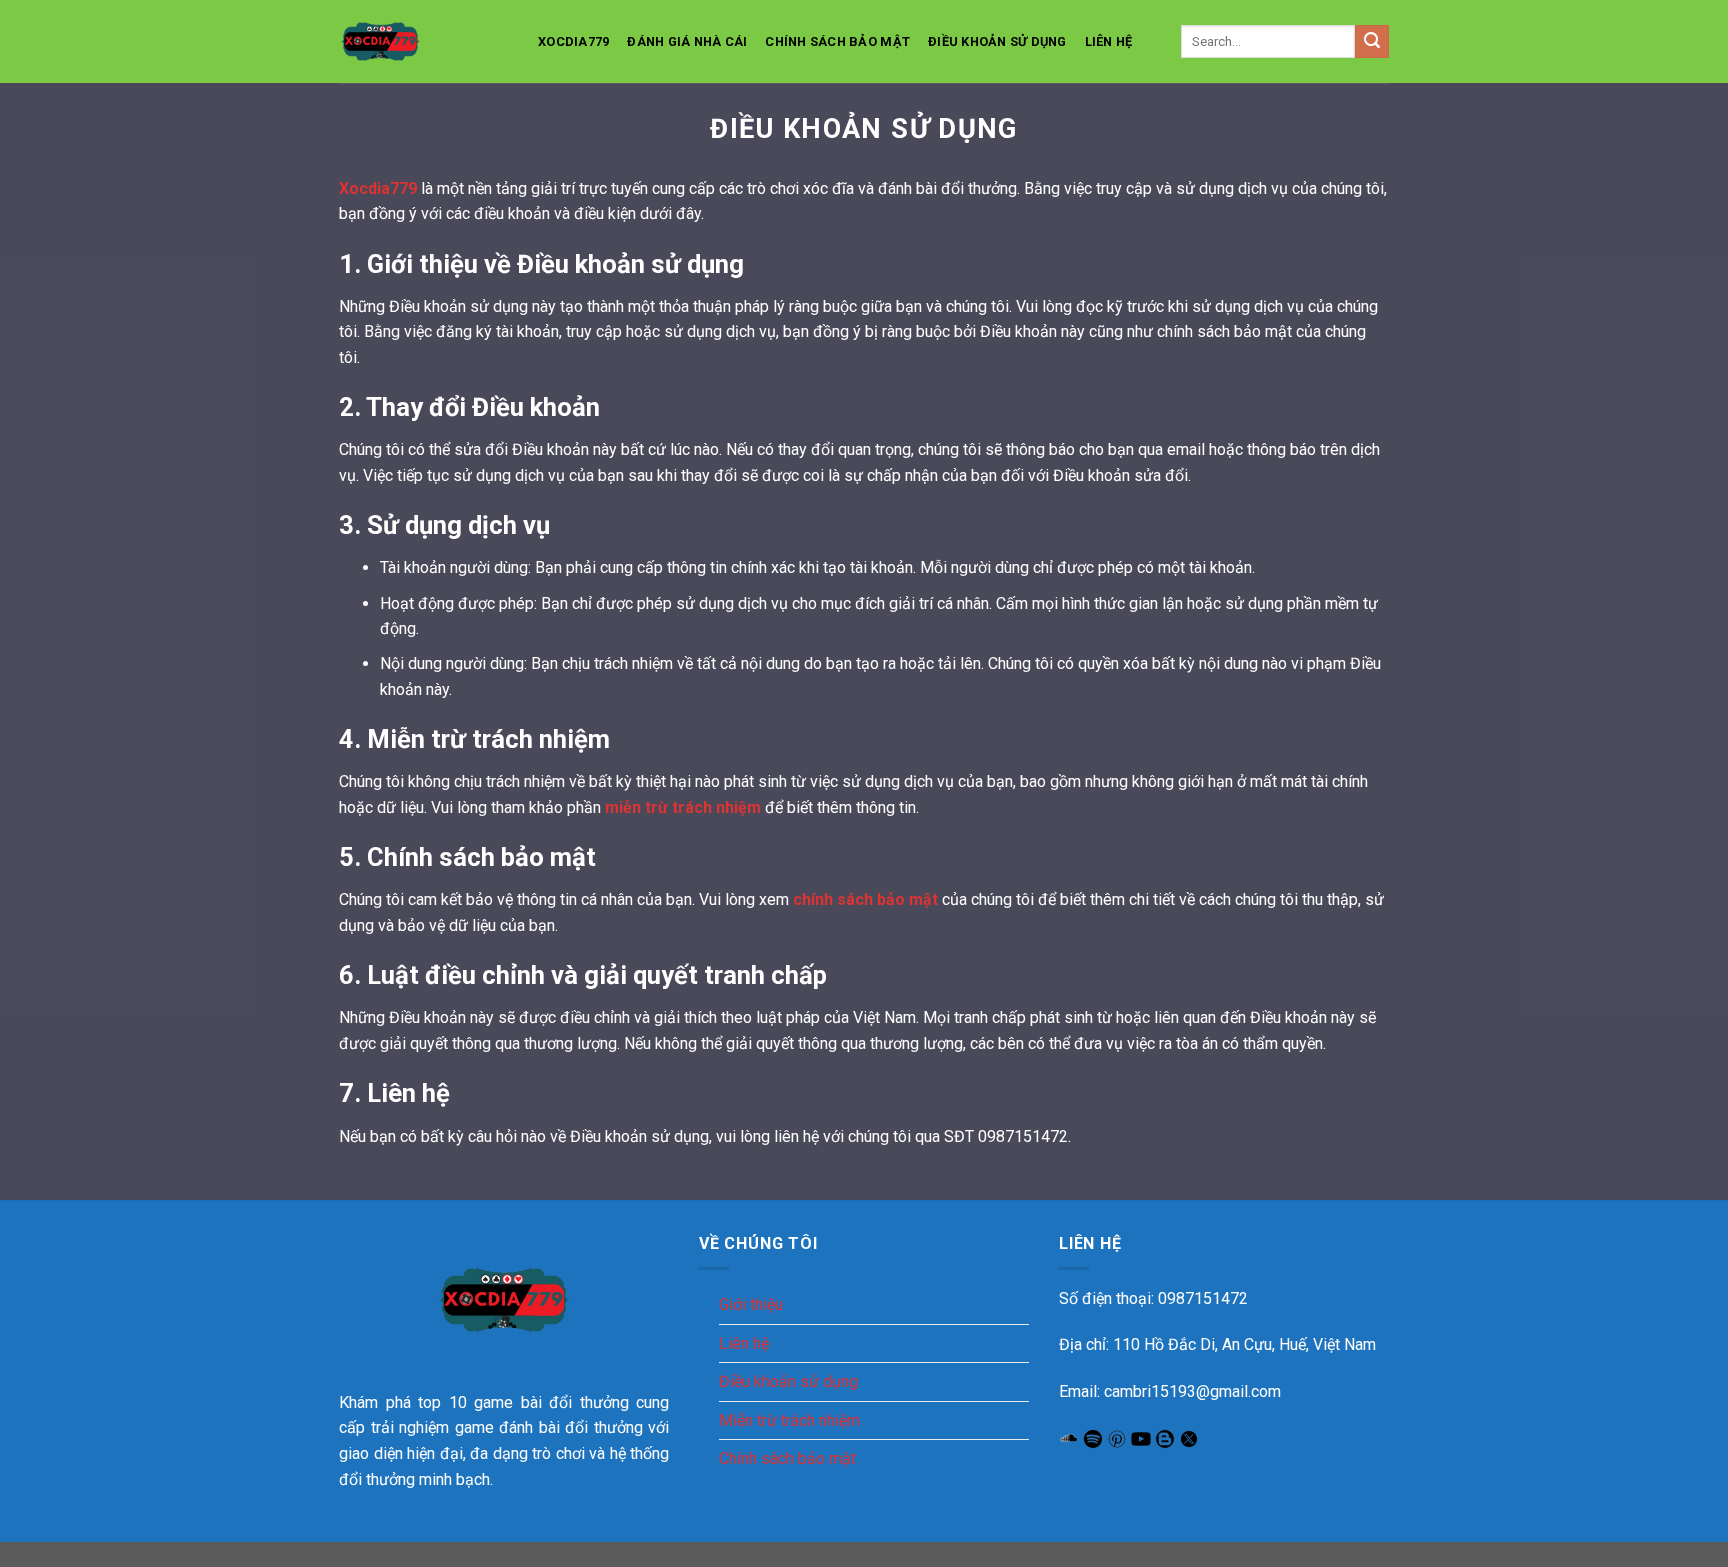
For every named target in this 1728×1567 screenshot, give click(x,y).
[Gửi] (1372, 42)
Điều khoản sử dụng (997, 41)
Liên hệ (1109, 41)
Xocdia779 (573, 41)
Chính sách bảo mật (837, 41)
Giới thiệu (751, 1304)
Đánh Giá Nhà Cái (687, 41)
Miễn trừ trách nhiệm (789, 1420)
